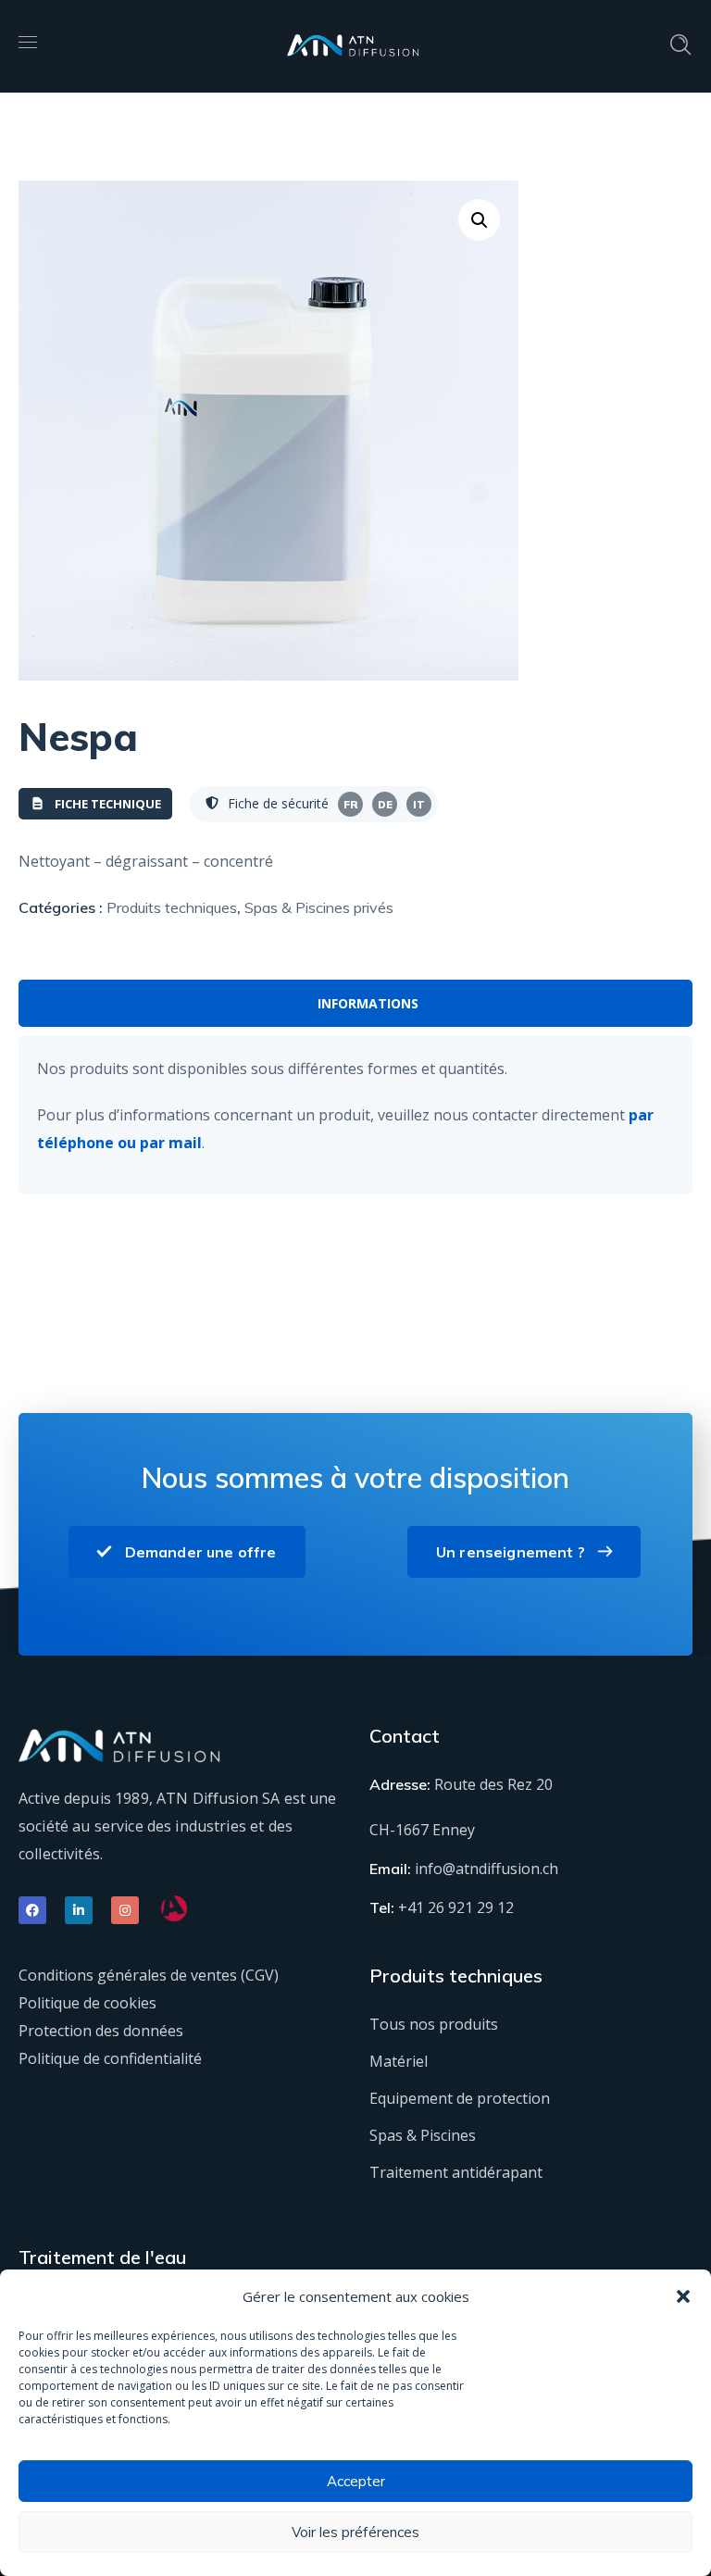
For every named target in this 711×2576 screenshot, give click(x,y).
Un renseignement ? (511, 1552)
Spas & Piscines (423, 2135)
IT (419, 805)
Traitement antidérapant (456, 2172)
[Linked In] (79, 1910)
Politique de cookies (87, 2003)
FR (351, 805)
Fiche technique (108, 804)
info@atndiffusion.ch (486, 1869)
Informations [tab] (368, 1003)
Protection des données (101, 2031)
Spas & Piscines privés (319, 907)
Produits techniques (172, 907)
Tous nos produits (434, 2024)
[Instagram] (125, 1910)
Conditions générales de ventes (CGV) (149, 1975)
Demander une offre (201, 1552)
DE (385, 805)
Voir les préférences (355, 2532)
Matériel (399, 2061)
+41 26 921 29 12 (456, 1907)
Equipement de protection (460, 2098)
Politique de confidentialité (110, 2058)
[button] (683, 2296)
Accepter (356, 2481)
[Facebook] (32, 1910)
